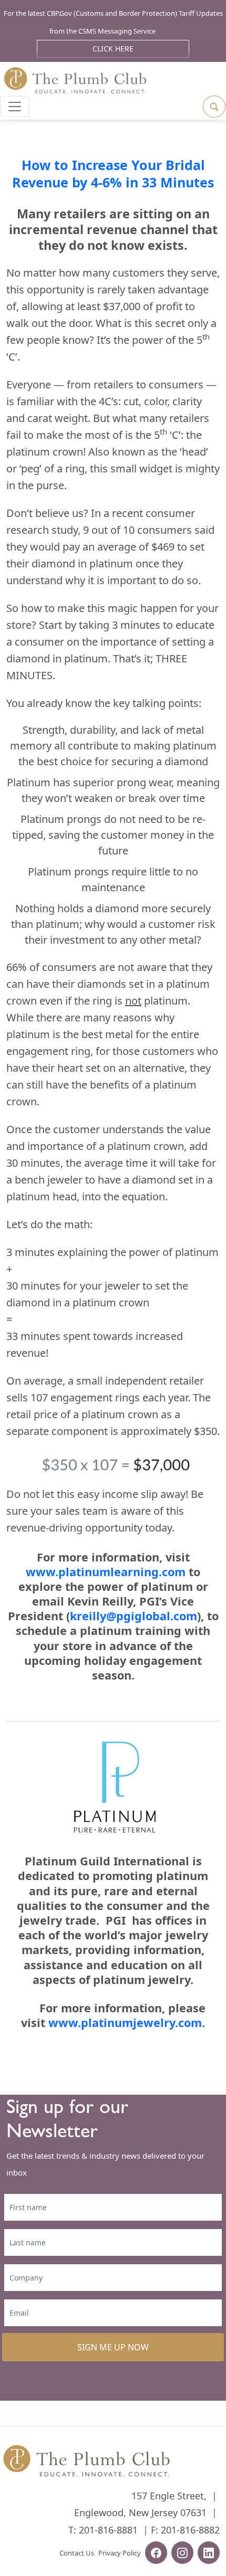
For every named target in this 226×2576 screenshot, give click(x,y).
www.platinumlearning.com (106, 1572)
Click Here (113, 49)
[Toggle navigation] (15, 107)
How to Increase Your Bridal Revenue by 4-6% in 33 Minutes (113, 173)
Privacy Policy (120, 2553)
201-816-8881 (108, 2530)
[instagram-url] (182, 2554)
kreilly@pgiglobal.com (133, 1616)
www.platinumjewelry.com (125, 2023)
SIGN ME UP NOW (113, 2347)
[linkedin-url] (209, 2554)
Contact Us (77, 2553)
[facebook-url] (156, 2554)
